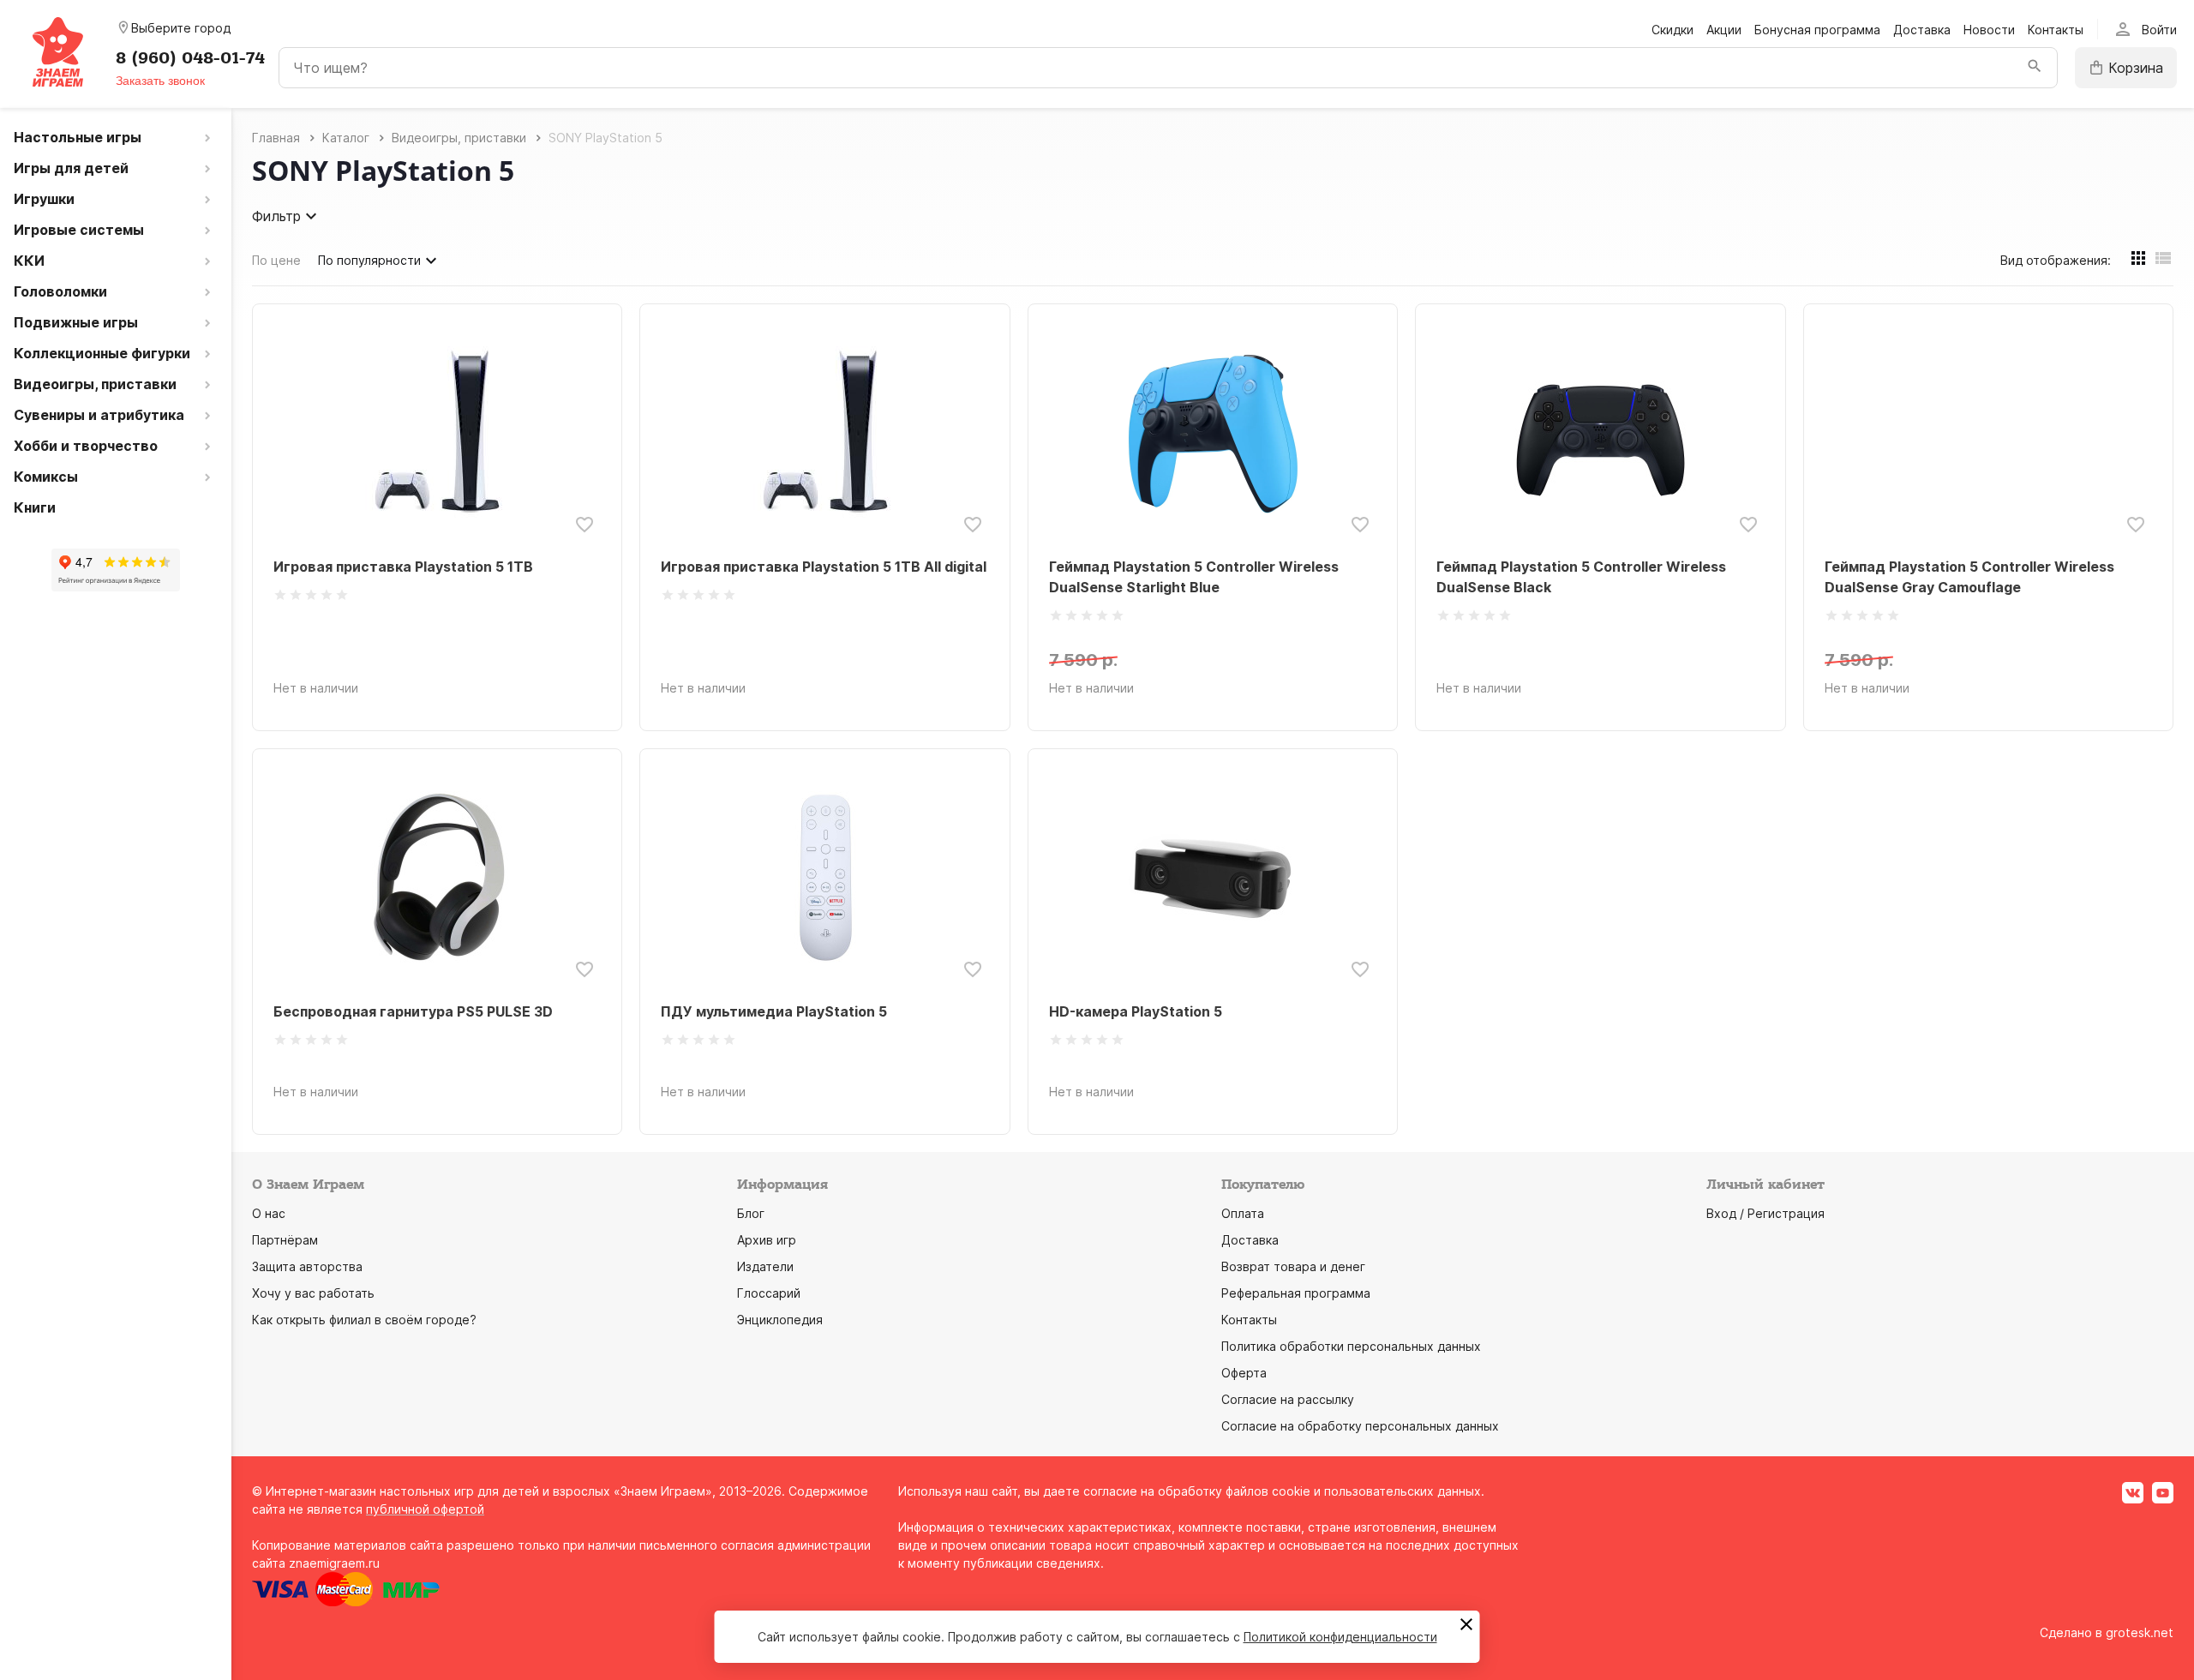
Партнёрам (285, 1240)
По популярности (369, 260)
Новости (1989, 30)
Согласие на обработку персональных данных (1360, 1426)
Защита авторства (307, 1266)
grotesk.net (2140, 1632)
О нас (269, 1213)
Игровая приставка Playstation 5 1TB (403, 567)
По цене (276, 260)
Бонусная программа (1817, 30)
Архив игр (767, 1240)
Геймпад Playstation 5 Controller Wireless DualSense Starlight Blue (1194, 577)
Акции (1724, 30)
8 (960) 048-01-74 (190, 58)
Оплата (1243, 1213)
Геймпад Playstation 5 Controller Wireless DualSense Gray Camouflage (1969, 577)
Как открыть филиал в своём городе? (364, 1320)
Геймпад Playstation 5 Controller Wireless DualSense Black (1581, 577)
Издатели (765, 1266)
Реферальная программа (1296, 1293)
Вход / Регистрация (1765, 1213)
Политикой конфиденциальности (1340, 1637)
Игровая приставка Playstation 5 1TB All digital (824, 567)
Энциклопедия (780, 1320)
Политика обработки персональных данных (1351, 1346)
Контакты (2056, 30)
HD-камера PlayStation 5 (1136, 1011)
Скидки (1672, 30)
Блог (751, 1213)
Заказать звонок (160, 81)
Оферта (1244, 1373)
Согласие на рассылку (1288, 1399)
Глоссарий (769, 1293)
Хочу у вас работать (313, 1293)
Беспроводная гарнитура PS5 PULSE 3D (413, 1011)
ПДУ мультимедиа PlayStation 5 (774, 1011)
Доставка (1922, 30)
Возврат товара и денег (1293, 1266)
